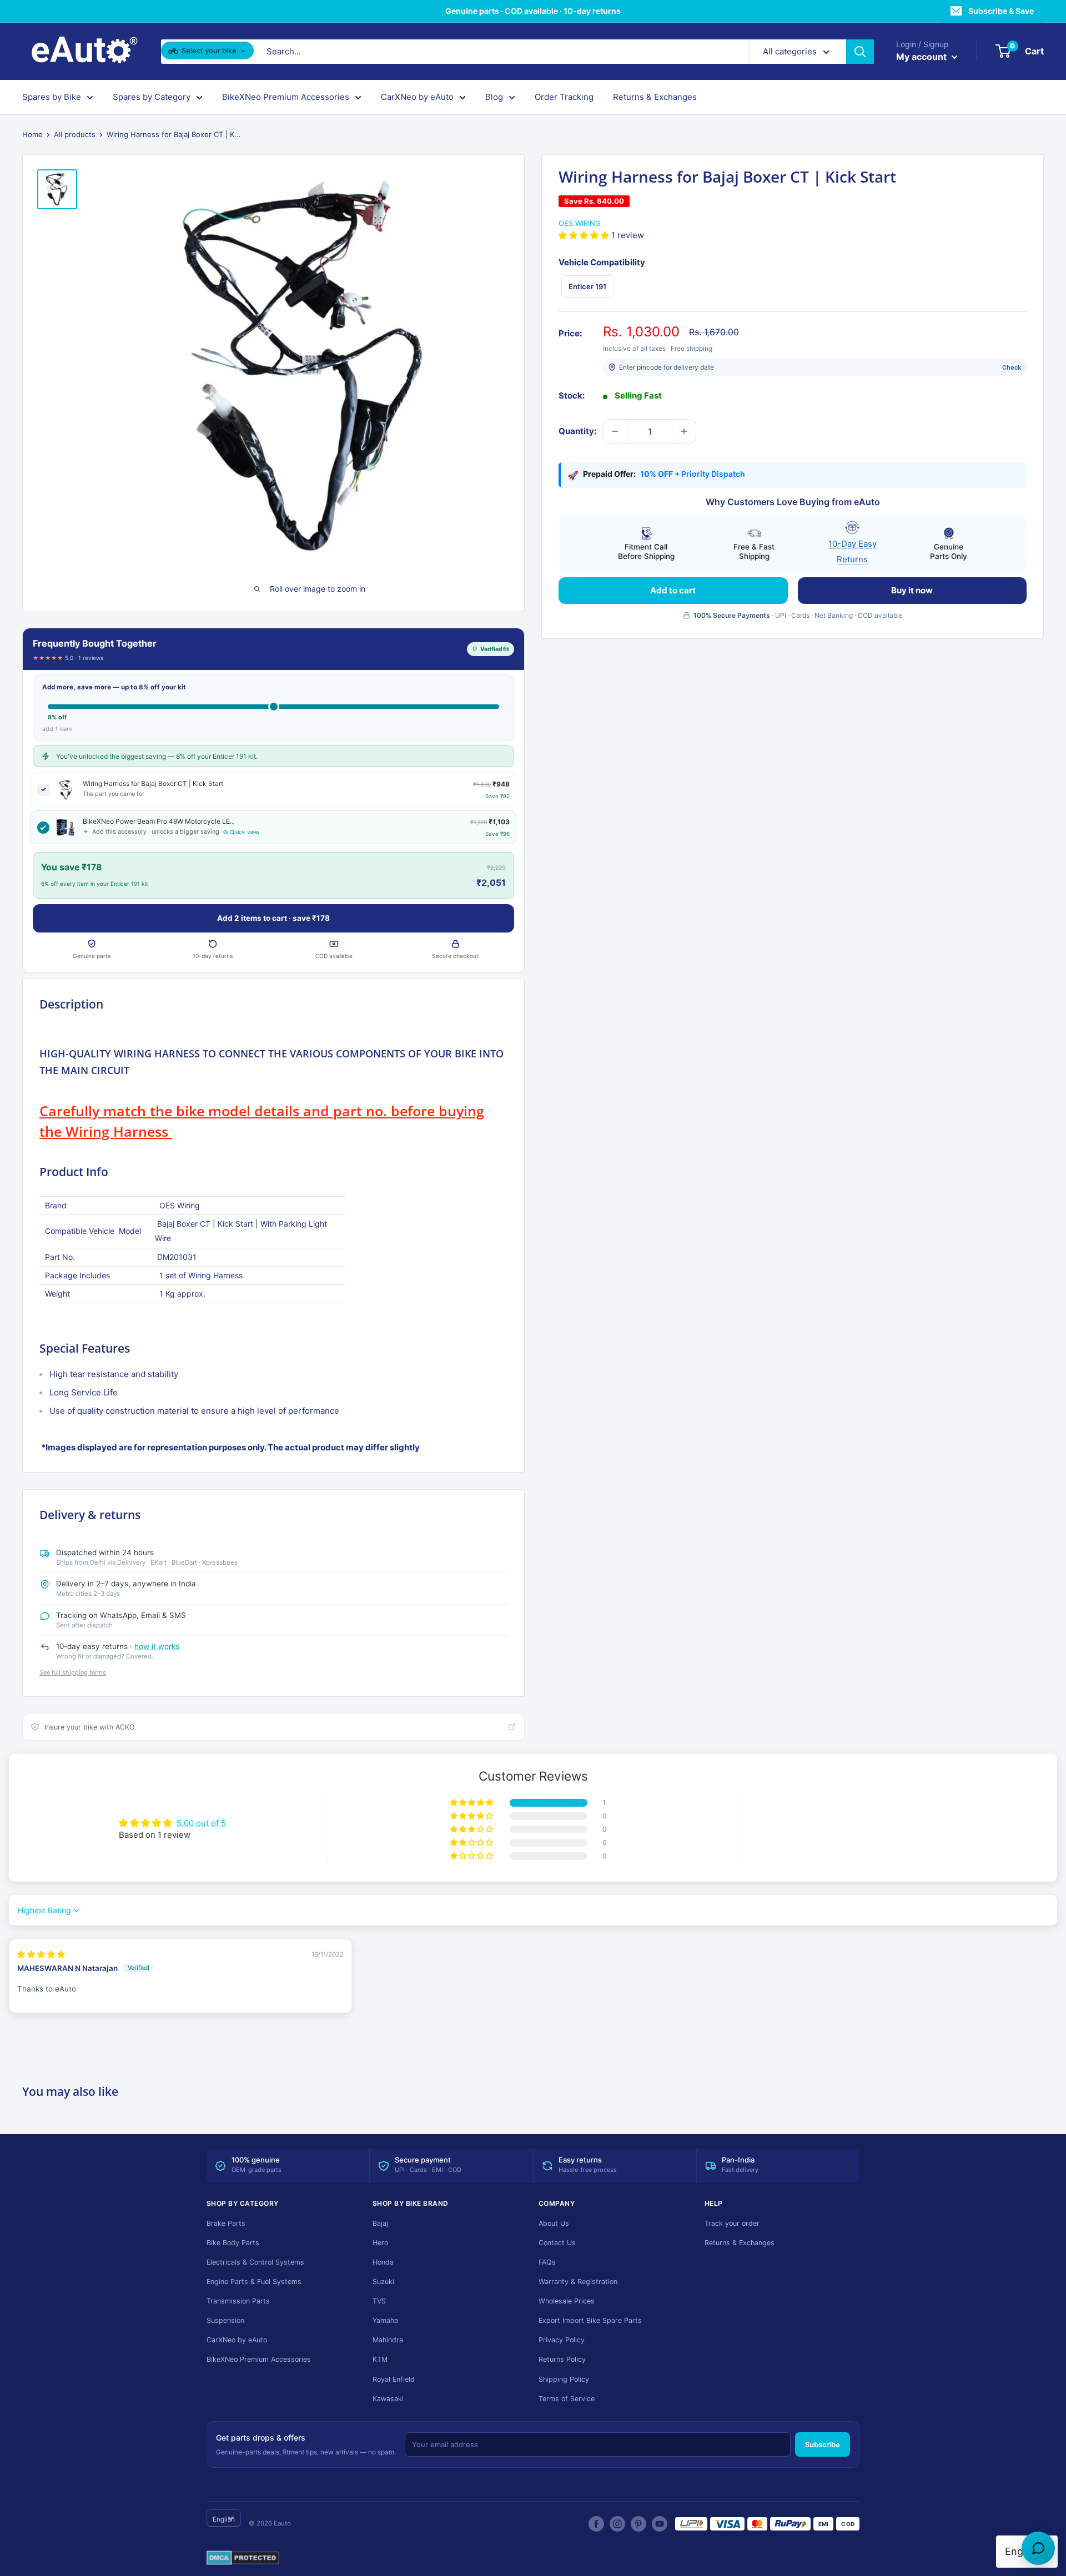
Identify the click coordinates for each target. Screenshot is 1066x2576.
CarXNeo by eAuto (417, 97)
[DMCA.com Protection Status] (243, 2558)
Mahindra (388, 2340)
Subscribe (823, 2444)
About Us (554, 2223)
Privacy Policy (562, 2340)
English (224, 2519)
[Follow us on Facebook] (596, 2524)
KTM (380, 2359)
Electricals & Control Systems (255, 2262)
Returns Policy (562, 2359)
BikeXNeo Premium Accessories (286, 97)
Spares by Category (152, 97)
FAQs (547, 2262)
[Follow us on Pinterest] (638, 2524)
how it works (157, 1646)
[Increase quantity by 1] (684, 431)
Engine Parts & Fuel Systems (254, 2282)
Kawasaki (388, 2399)
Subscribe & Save (1001, 11)
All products (75, 134)
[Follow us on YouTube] (660, 2524)
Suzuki (383, 2282)
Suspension (225, 2320)
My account (922, 57)
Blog (494, 97)
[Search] (860, 52)
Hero (380, 2243)
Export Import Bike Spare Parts (590, 2320)
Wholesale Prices (567, 2301)
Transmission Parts (238, 2301)
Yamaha (385, 2320)
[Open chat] (1038, 2548)
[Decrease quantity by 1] (615, 431)
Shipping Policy (564, 2379)
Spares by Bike (52, 97)
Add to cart (673, 590)
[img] (41, 1954)
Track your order (732, 2223)
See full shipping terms (73, 1672)
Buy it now (912, 590)
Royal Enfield (394, 2379)
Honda (383, 2262)
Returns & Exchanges (655, 97)
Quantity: (577, 431)
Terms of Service (567, 2399)
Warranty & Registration (578, 2282)
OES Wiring (580, 223)
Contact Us (557, 2243)
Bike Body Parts (233, 2243)
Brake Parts (226, 2223)
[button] (585, 235)
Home (32, 134)
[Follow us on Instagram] (617, 2524)
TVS (379, 2301)
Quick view (245, 832)
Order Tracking (564, 97)
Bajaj (380, 2223)
